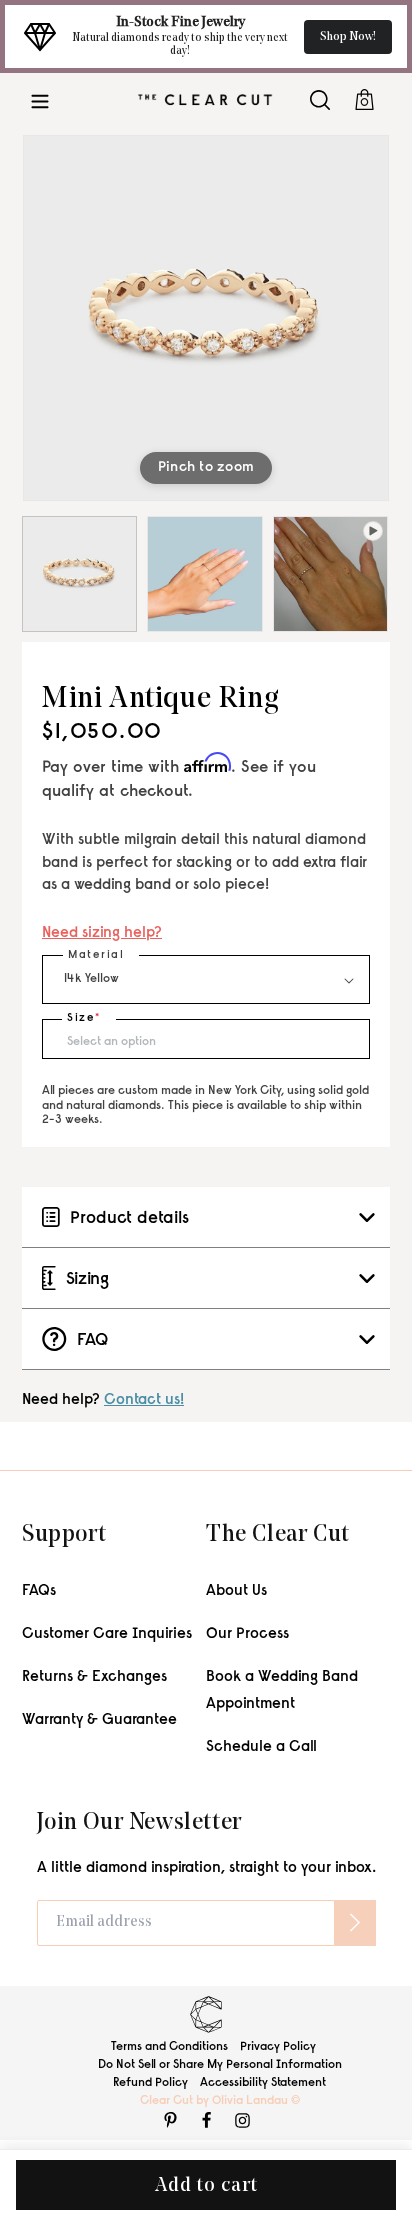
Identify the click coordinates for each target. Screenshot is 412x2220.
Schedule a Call (261, 1747)
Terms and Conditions (169, 2047)
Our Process (247, 1634)
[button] (40, 99)
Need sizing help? (102, 933)
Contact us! (144, 1400)
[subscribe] (355, 1923)
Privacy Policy (278, 2047)
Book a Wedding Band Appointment (282, 1691)
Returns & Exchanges (94, 1677)
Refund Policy (150, 2083)
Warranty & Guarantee (99, 1720)
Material (96, 955)
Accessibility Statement (263, 2083)
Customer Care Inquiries (107, 1634)
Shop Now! (348, 37)
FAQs (39, 1591)
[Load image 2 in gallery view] (204, 573)
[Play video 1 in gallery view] (330, 573)
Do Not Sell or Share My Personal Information (220, 2065)
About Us (236, 1591)
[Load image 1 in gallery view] (79, 573)
